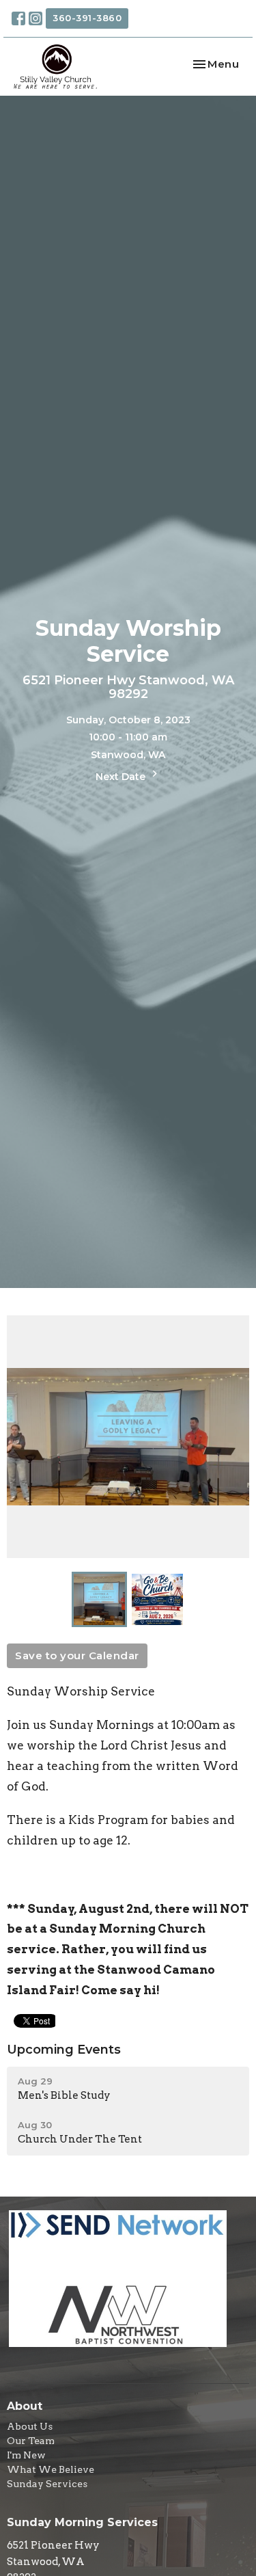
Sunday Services (47, 2484)
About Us (30, 2426)
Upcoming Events (64, 2050)
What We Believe (51, 2469)
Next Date (122, 777)
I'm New (26, 2455)
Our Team (31, 2441)
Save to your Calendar (77, 1655)
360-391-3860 (87, 18)
